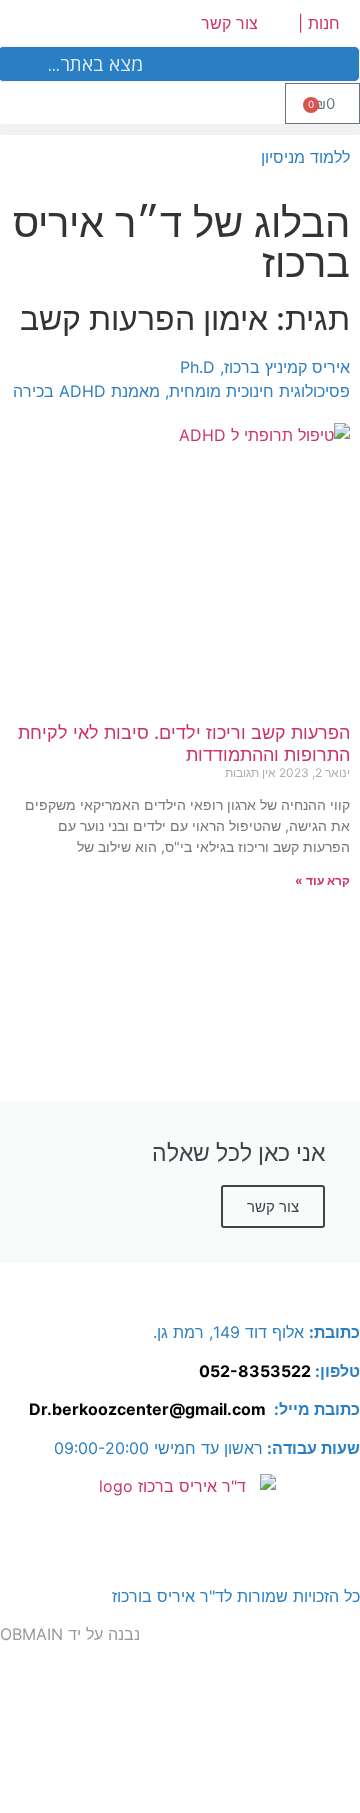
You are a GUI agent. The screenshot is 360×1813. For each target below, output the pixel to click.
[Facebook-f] (280, 1289)
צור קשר (229, 23)
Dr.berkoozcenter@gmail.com (147, 1409)
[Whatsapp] (225, 1289)
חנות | (319, 23)
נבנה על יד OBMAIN (70, 1634)
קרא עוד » (322, 880)
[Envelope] (170, 1289)
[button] (180, 129)
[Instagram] (335, 1289)
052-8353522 (255, 1371)
